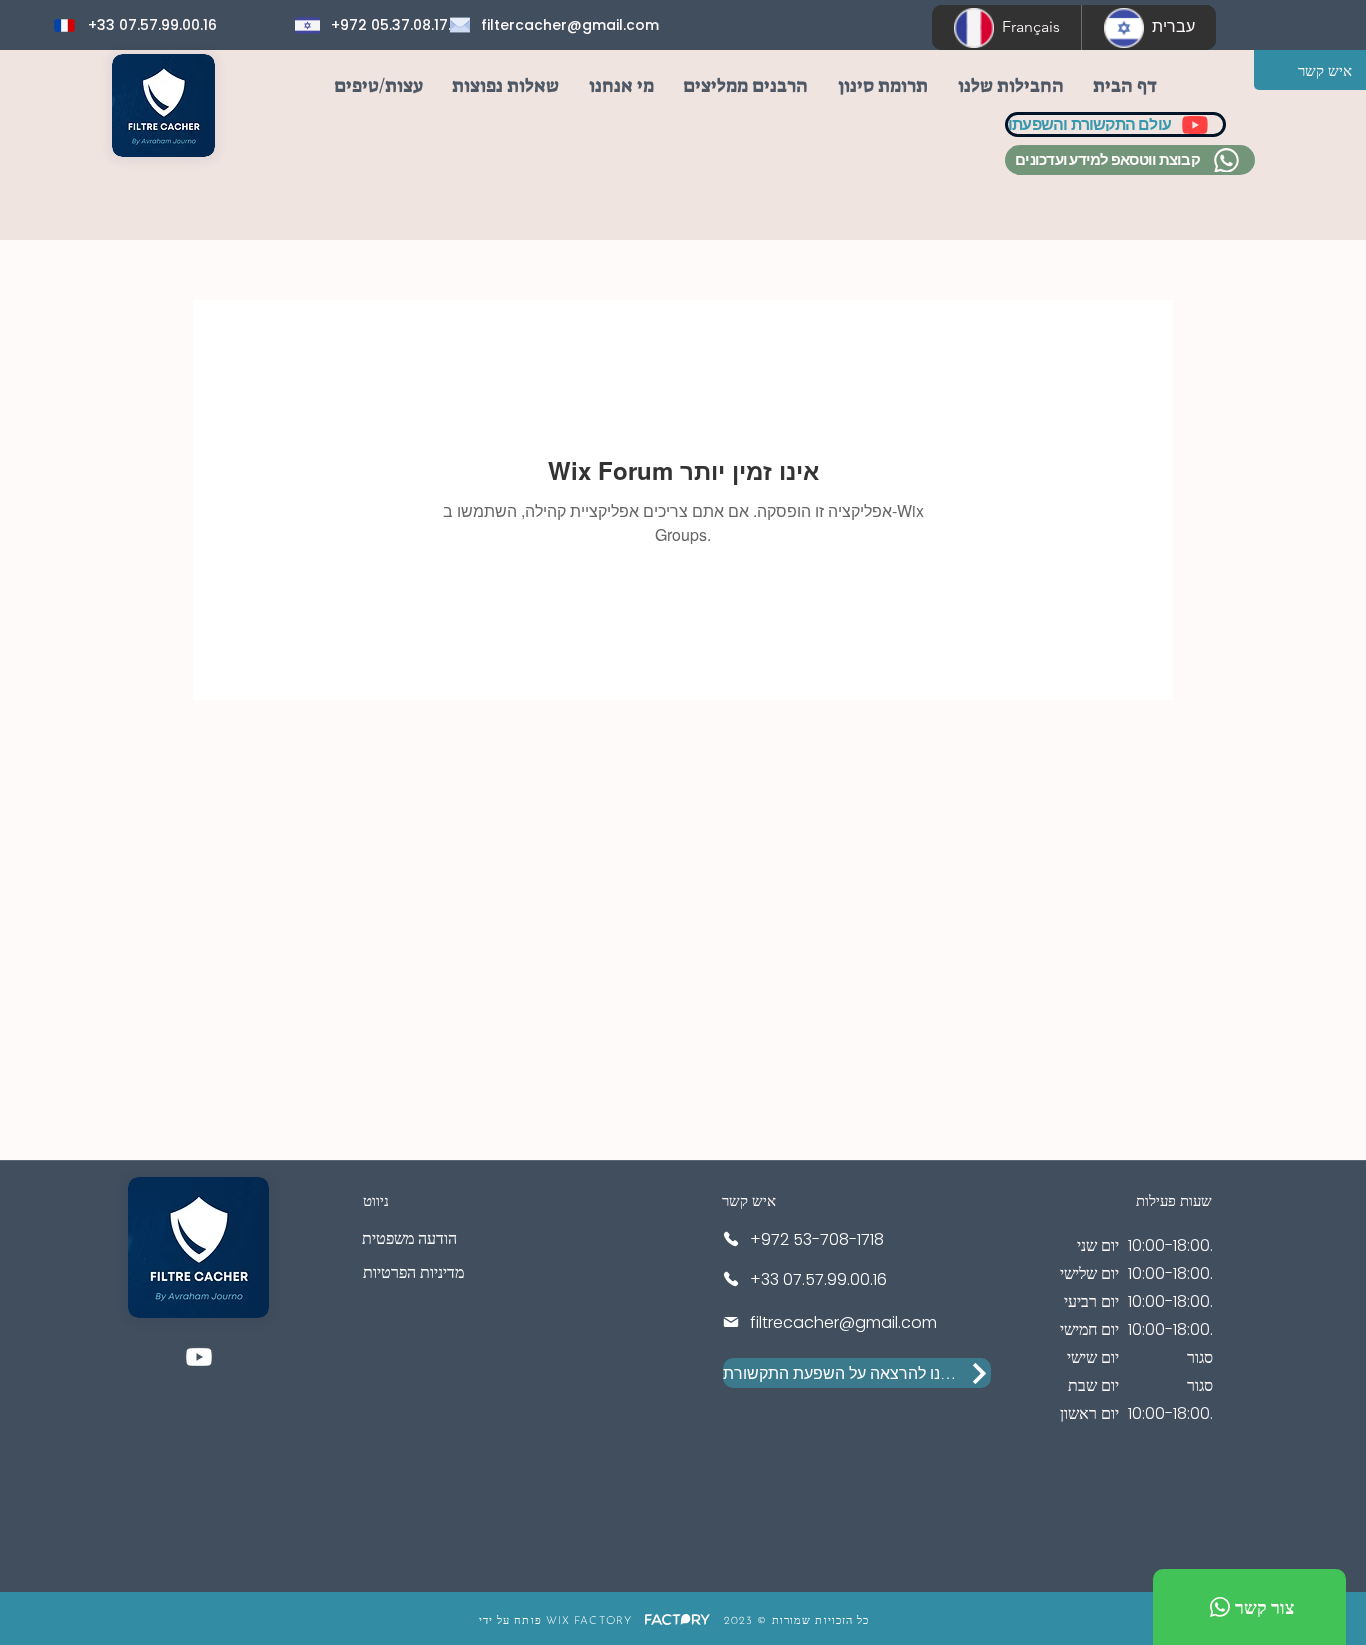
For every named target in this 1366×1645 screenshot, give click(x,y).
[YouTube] (199, 1357)
